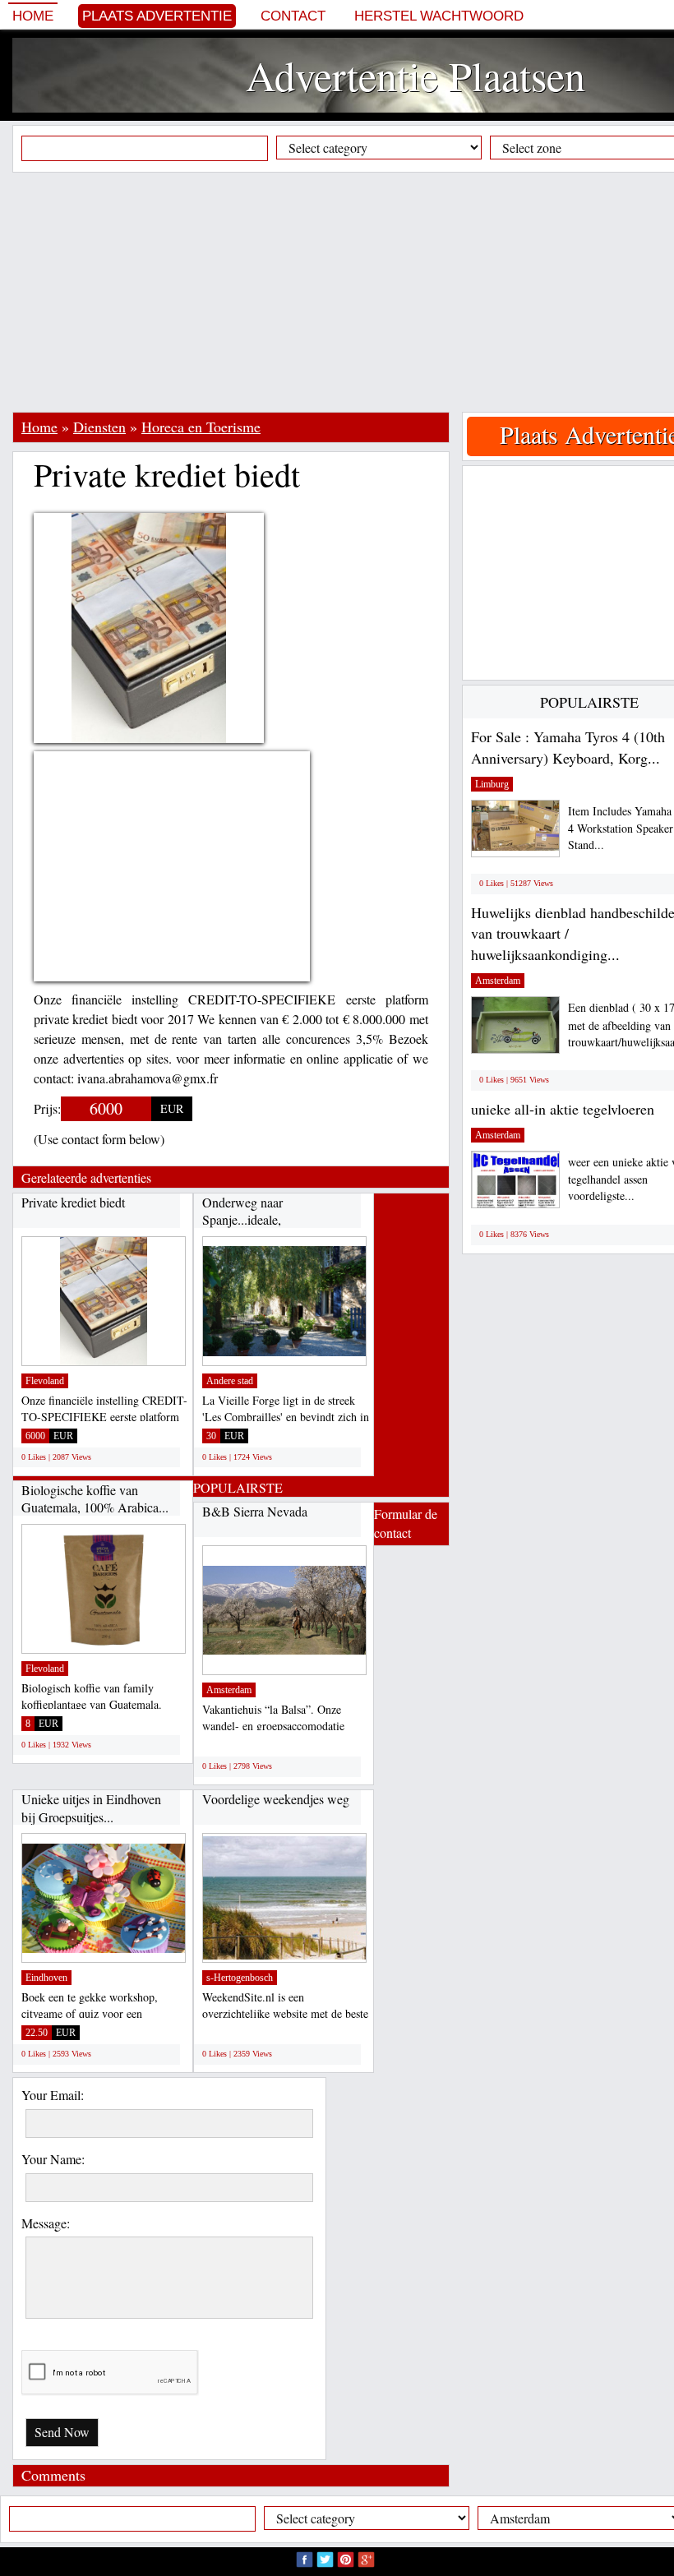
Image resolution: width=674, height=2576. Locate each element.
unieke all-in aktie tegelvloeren (563, 1109)
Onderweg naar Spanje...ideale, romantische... (242, 1220)
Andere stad (230, 1381)
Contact (293, 16)
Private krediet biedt (73, 1202)
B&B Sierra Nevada (255, 1511)
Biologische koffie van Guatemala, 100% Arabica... (95, 1499)
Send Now (62, 2432)
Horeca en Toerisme (201, 427)
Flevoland (45, 1381)
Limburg (492, 784)
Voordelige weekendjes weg (276, 1799)
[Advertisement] (343, 292)
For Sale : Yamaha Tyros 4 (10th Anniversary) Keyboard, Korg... (568, 747)
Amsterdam (229, 1690)
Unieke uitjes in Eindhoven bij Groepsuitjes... (91, 1808)
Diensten (99, 427)
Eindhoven (46, 1978)
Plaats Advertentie (157, 16)
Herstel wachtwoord (439, 16)
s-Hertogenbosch (240, 1978)
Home (33, 16)
